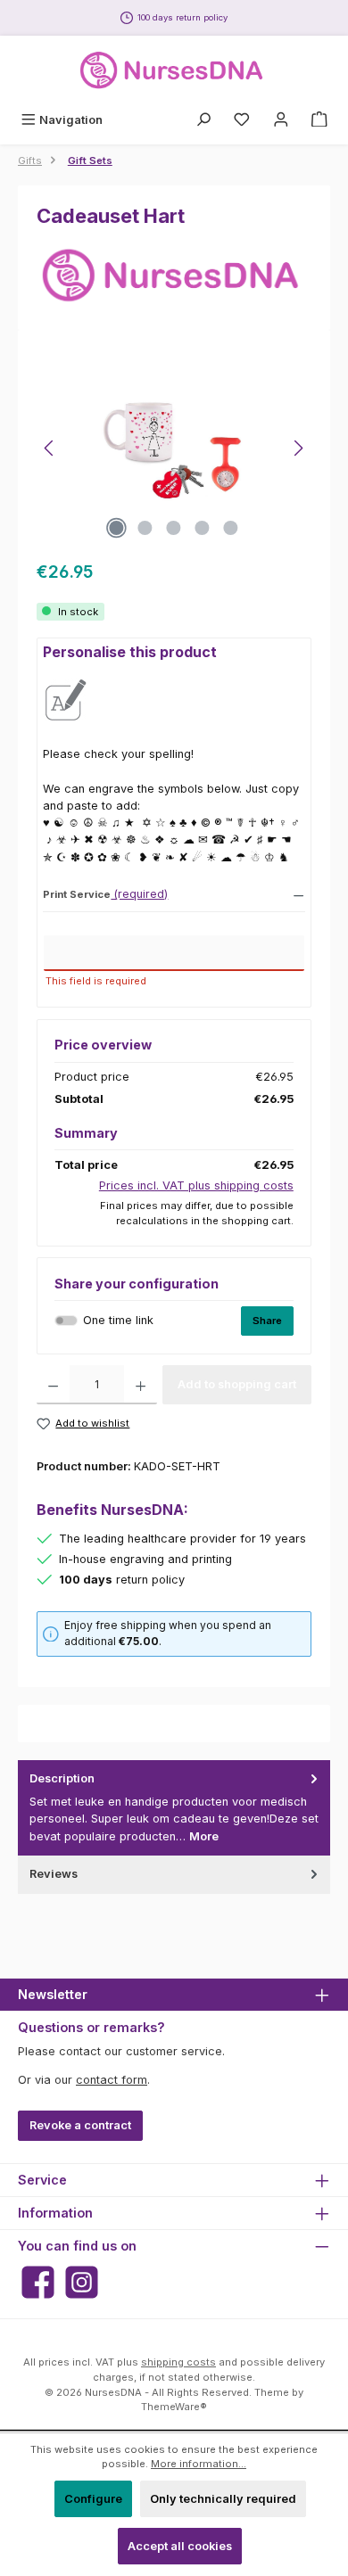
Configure (93, 2499)
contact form (112, 2080)
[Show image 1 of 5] (117, 528)
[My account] (281, 120)
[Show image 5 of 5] (231, 528)
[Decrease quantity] (53, 1385)
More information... (199, 2464)
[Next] (298, 448)
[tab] (174, 1808)
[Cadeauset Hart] (174, 449)
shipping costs (178, 2362)
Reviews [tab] (54, 1874)
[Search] (203, 120)
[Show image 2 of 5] (145, 528)
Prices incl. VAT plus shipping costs (196, 1185)
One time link (118, 1320)
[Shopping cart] (319, 120)
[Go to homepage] (174, 70)
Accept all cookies (180, 2546)
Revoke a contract (80, 2125)
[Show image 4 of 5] (203, 528)
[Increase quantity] (141, 1385)
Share (267, 1321)
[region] (174, 448)
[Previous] (50, 448)
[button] (174, 893)
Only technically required (223, 2499)
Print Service (77, 895)
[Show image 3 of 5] (174, 528)
